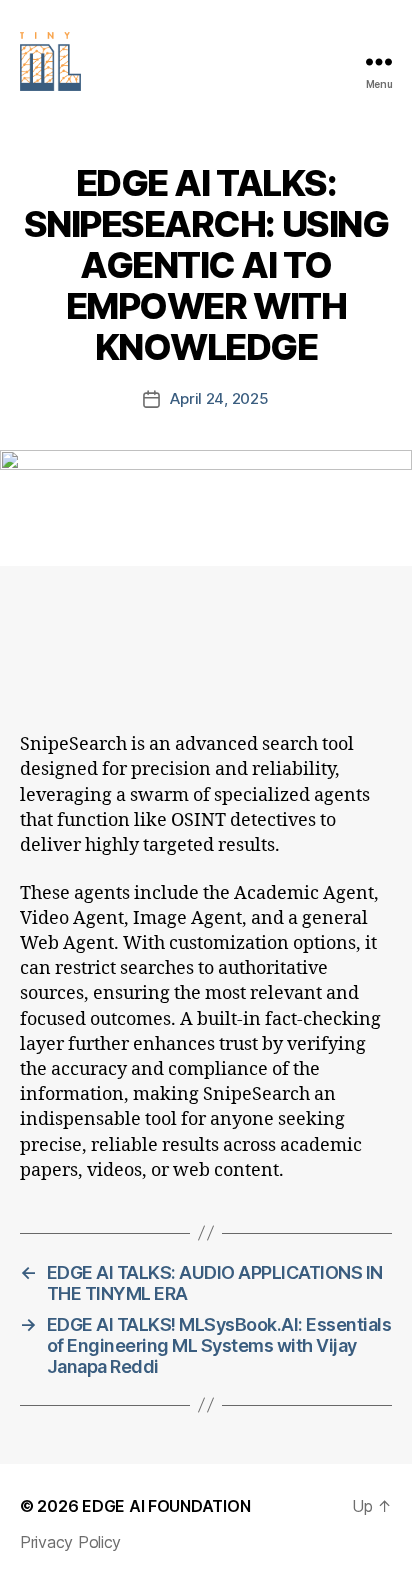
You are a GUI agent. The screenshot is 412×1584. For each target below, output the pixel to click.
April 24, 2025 (219, 398)
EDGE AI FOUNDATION (166, 1506)
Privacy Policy (70, 1542)
